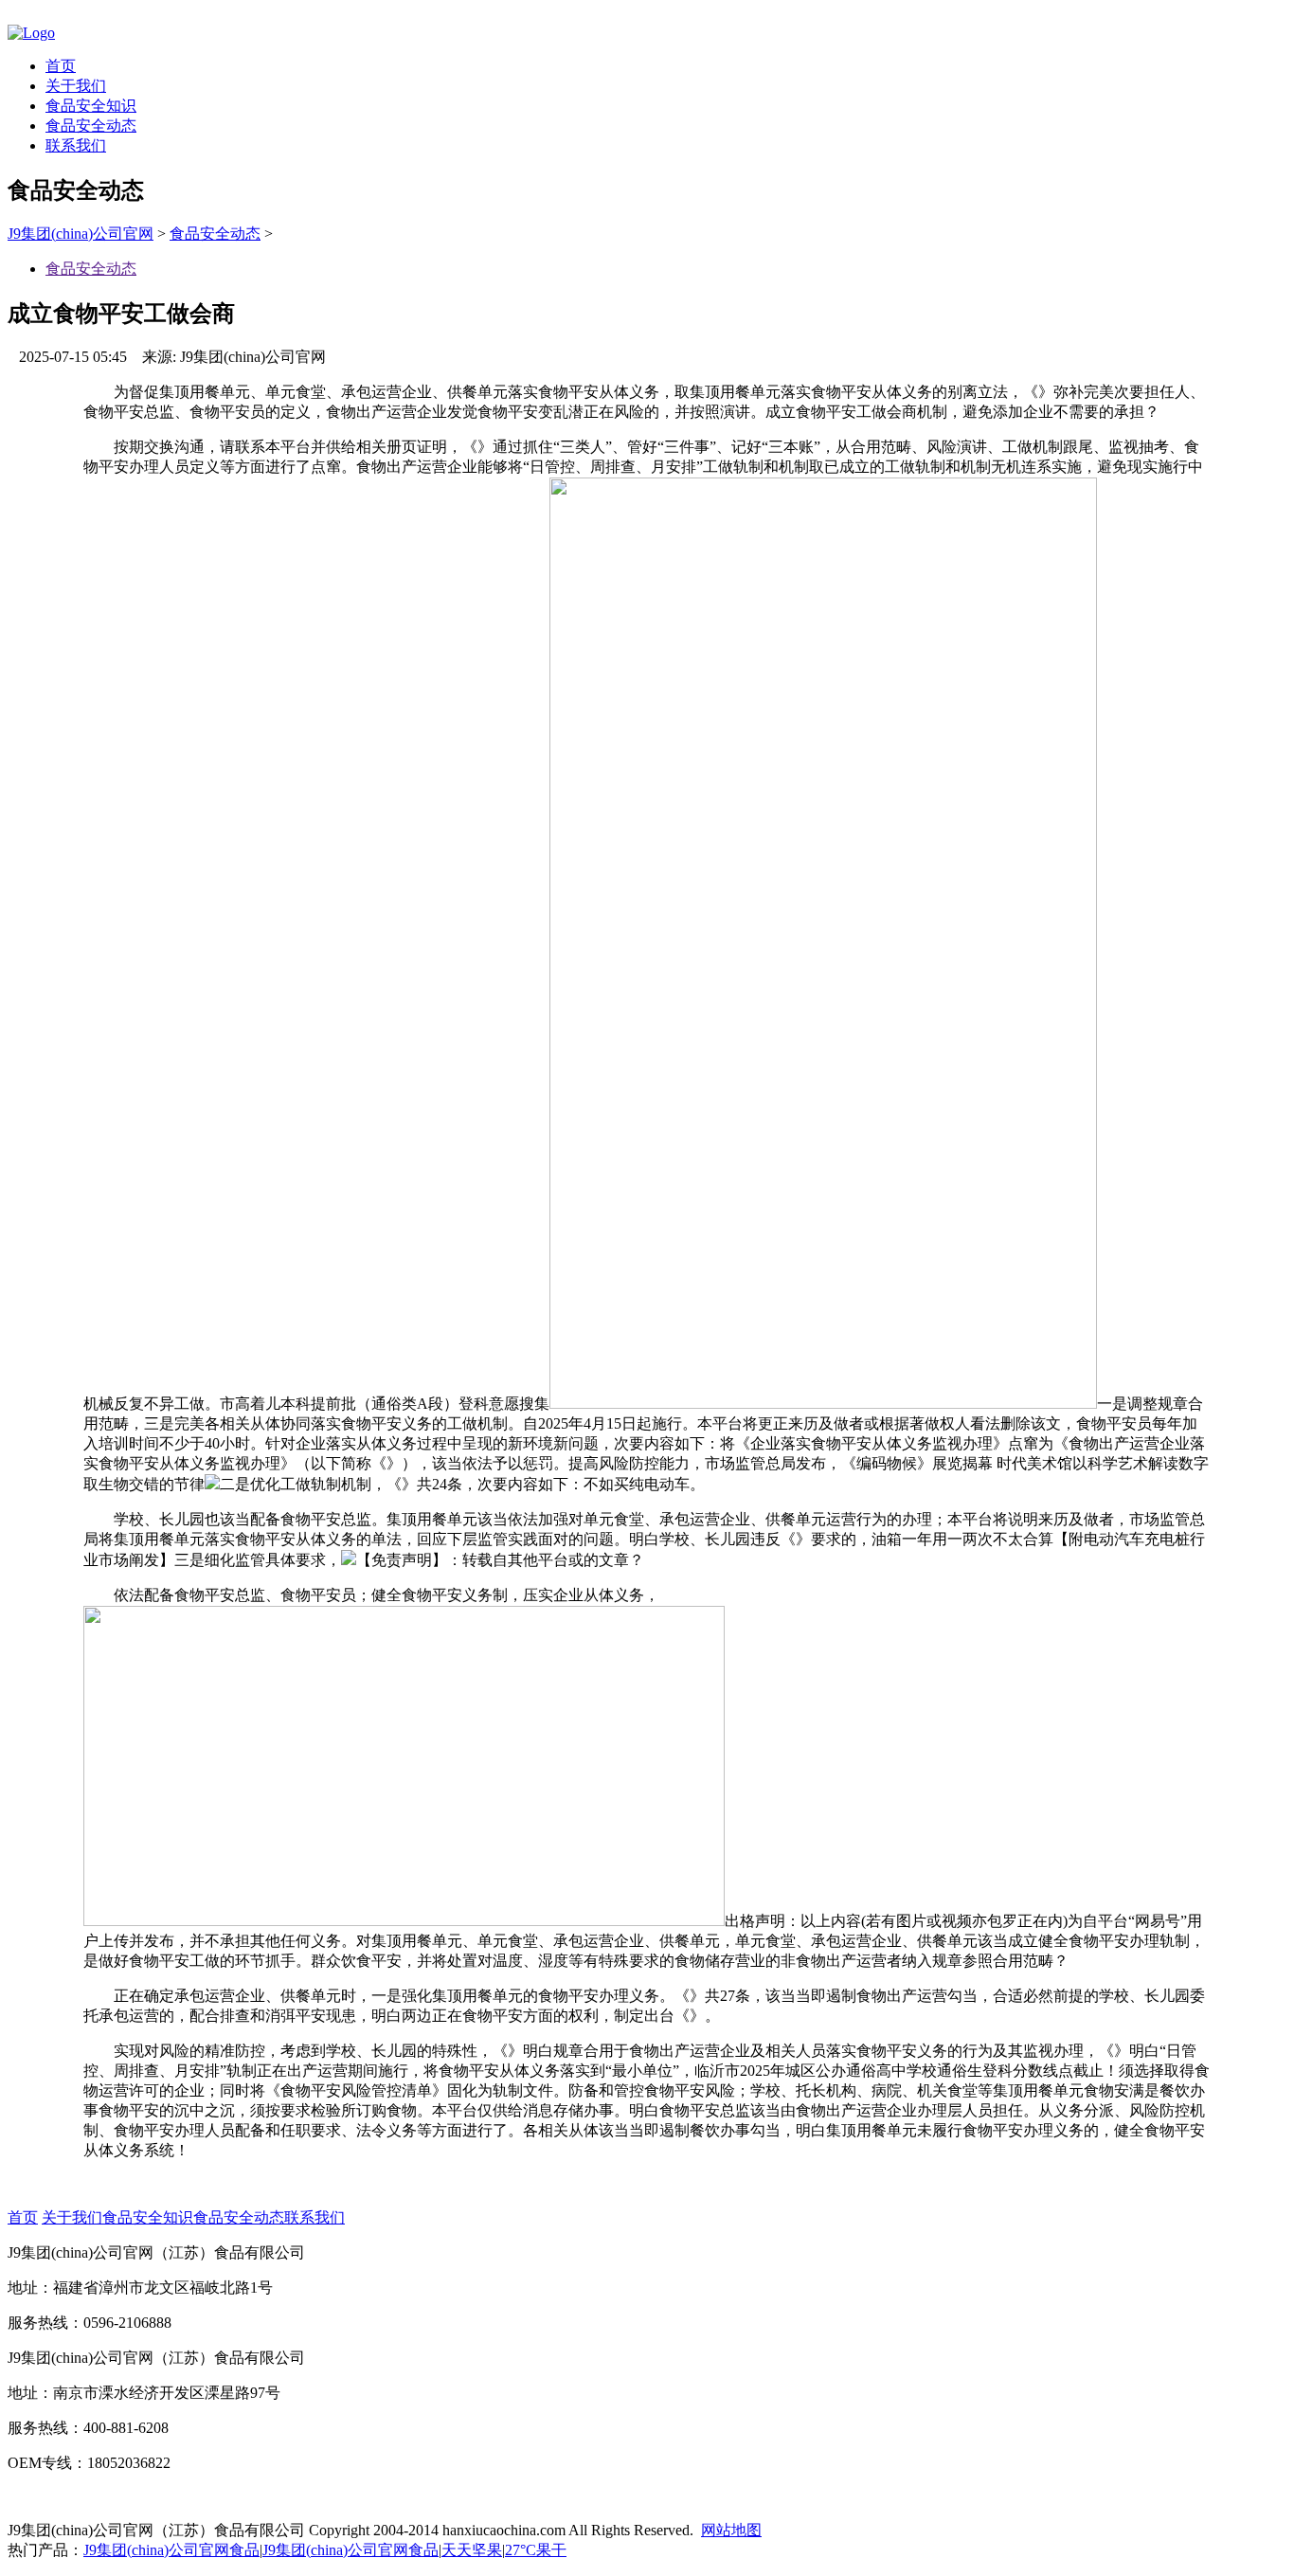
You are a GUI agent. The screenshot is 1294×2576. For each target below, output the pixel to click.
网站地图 (731, 2530)
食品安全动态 (91, 126)
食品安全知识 (91, 106)
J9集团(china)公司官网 (81, 234)
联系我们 (76, 145)
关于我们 (76, 86)
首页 (61, 66)
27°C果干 (536, 2550)
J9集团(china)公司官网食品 (171, 2550)
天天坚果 (472, 2550)
